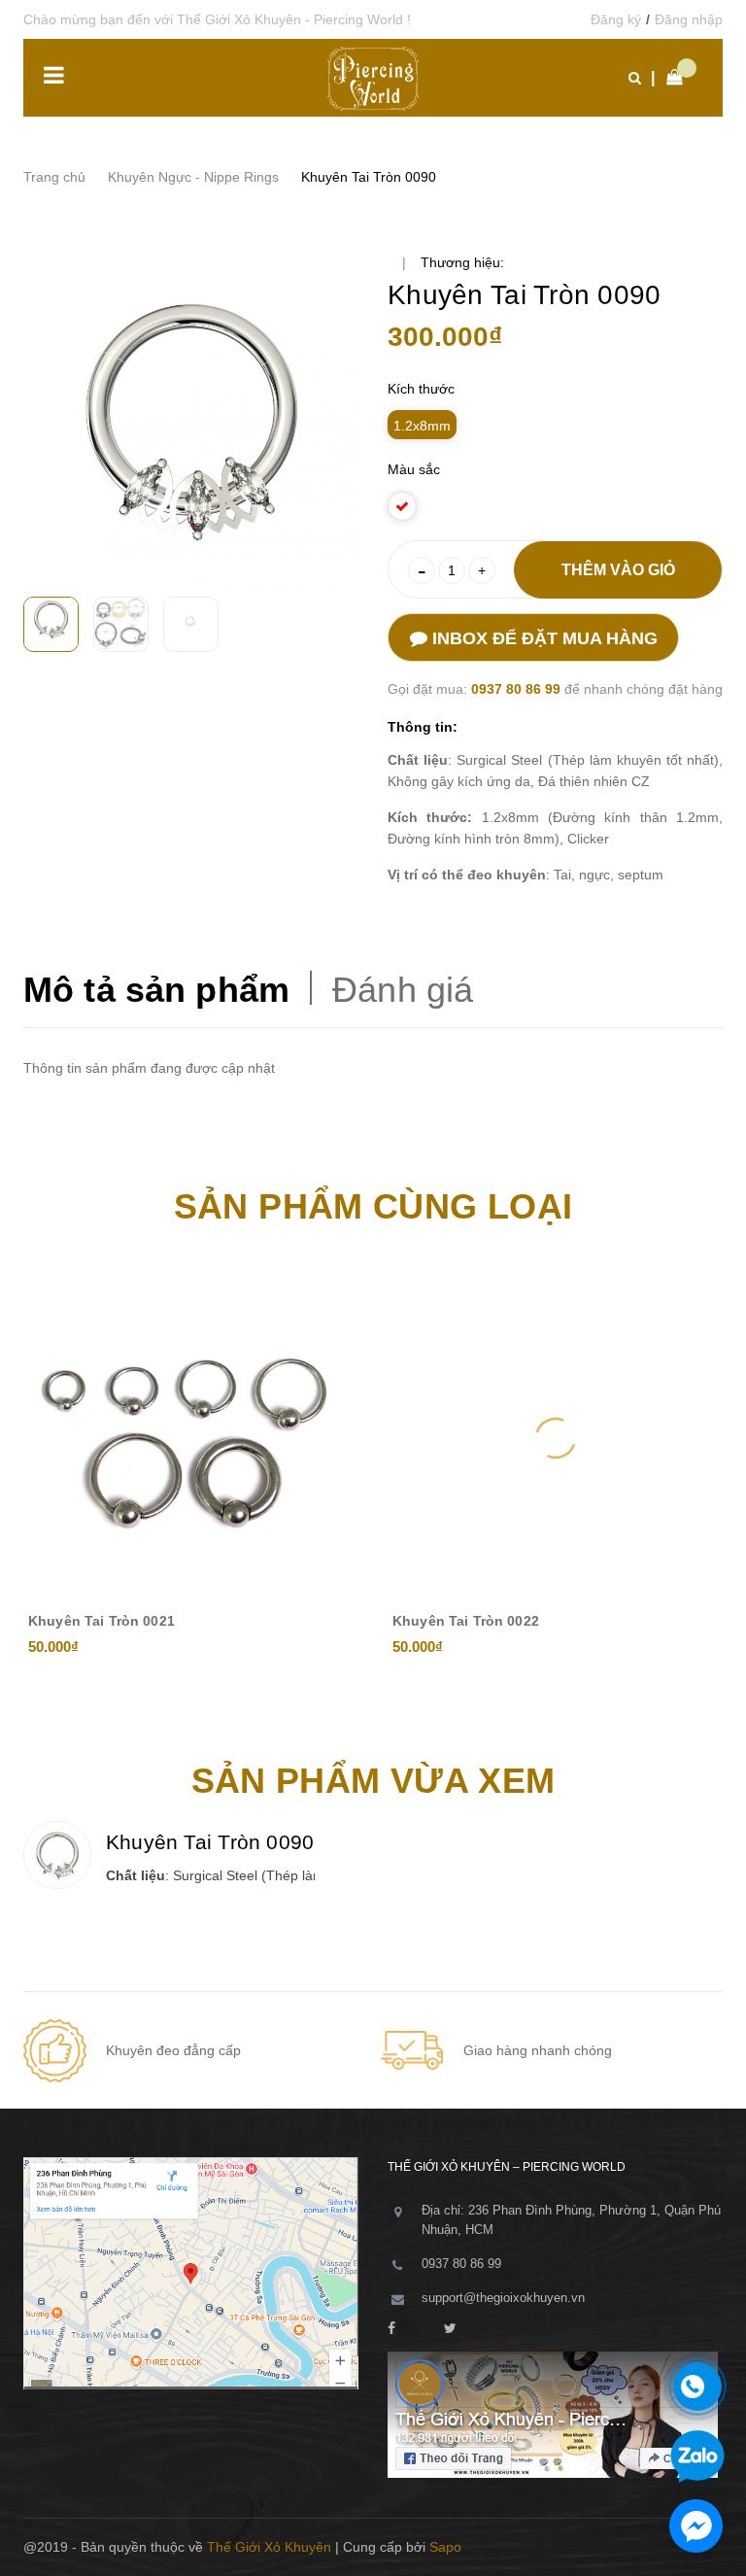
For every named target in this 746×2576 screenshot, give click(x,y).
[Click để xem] (191, 419)
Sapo (445, 2547)
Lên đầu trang (658, 2547)
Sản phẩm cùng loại (373, 1206)
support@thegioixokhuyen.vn (503, 2298)
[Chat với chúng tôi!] (696, 2526)
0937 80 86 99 (518, 689)
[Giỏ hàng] (669, 78)
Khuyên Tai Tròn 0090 (210, 1842)
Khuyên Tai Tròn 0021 (102, 1621)
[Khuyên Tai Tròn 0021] (191, 1438)
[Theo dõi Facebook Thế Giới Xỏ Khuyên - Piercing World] (391, 2329)
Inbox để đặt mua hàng (543, 638)
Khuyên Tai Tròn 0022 (466, 1621)
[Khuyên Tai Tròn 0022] (555, 1438)
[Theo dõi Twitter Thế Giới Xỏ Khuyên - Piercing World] (450, 2329)
